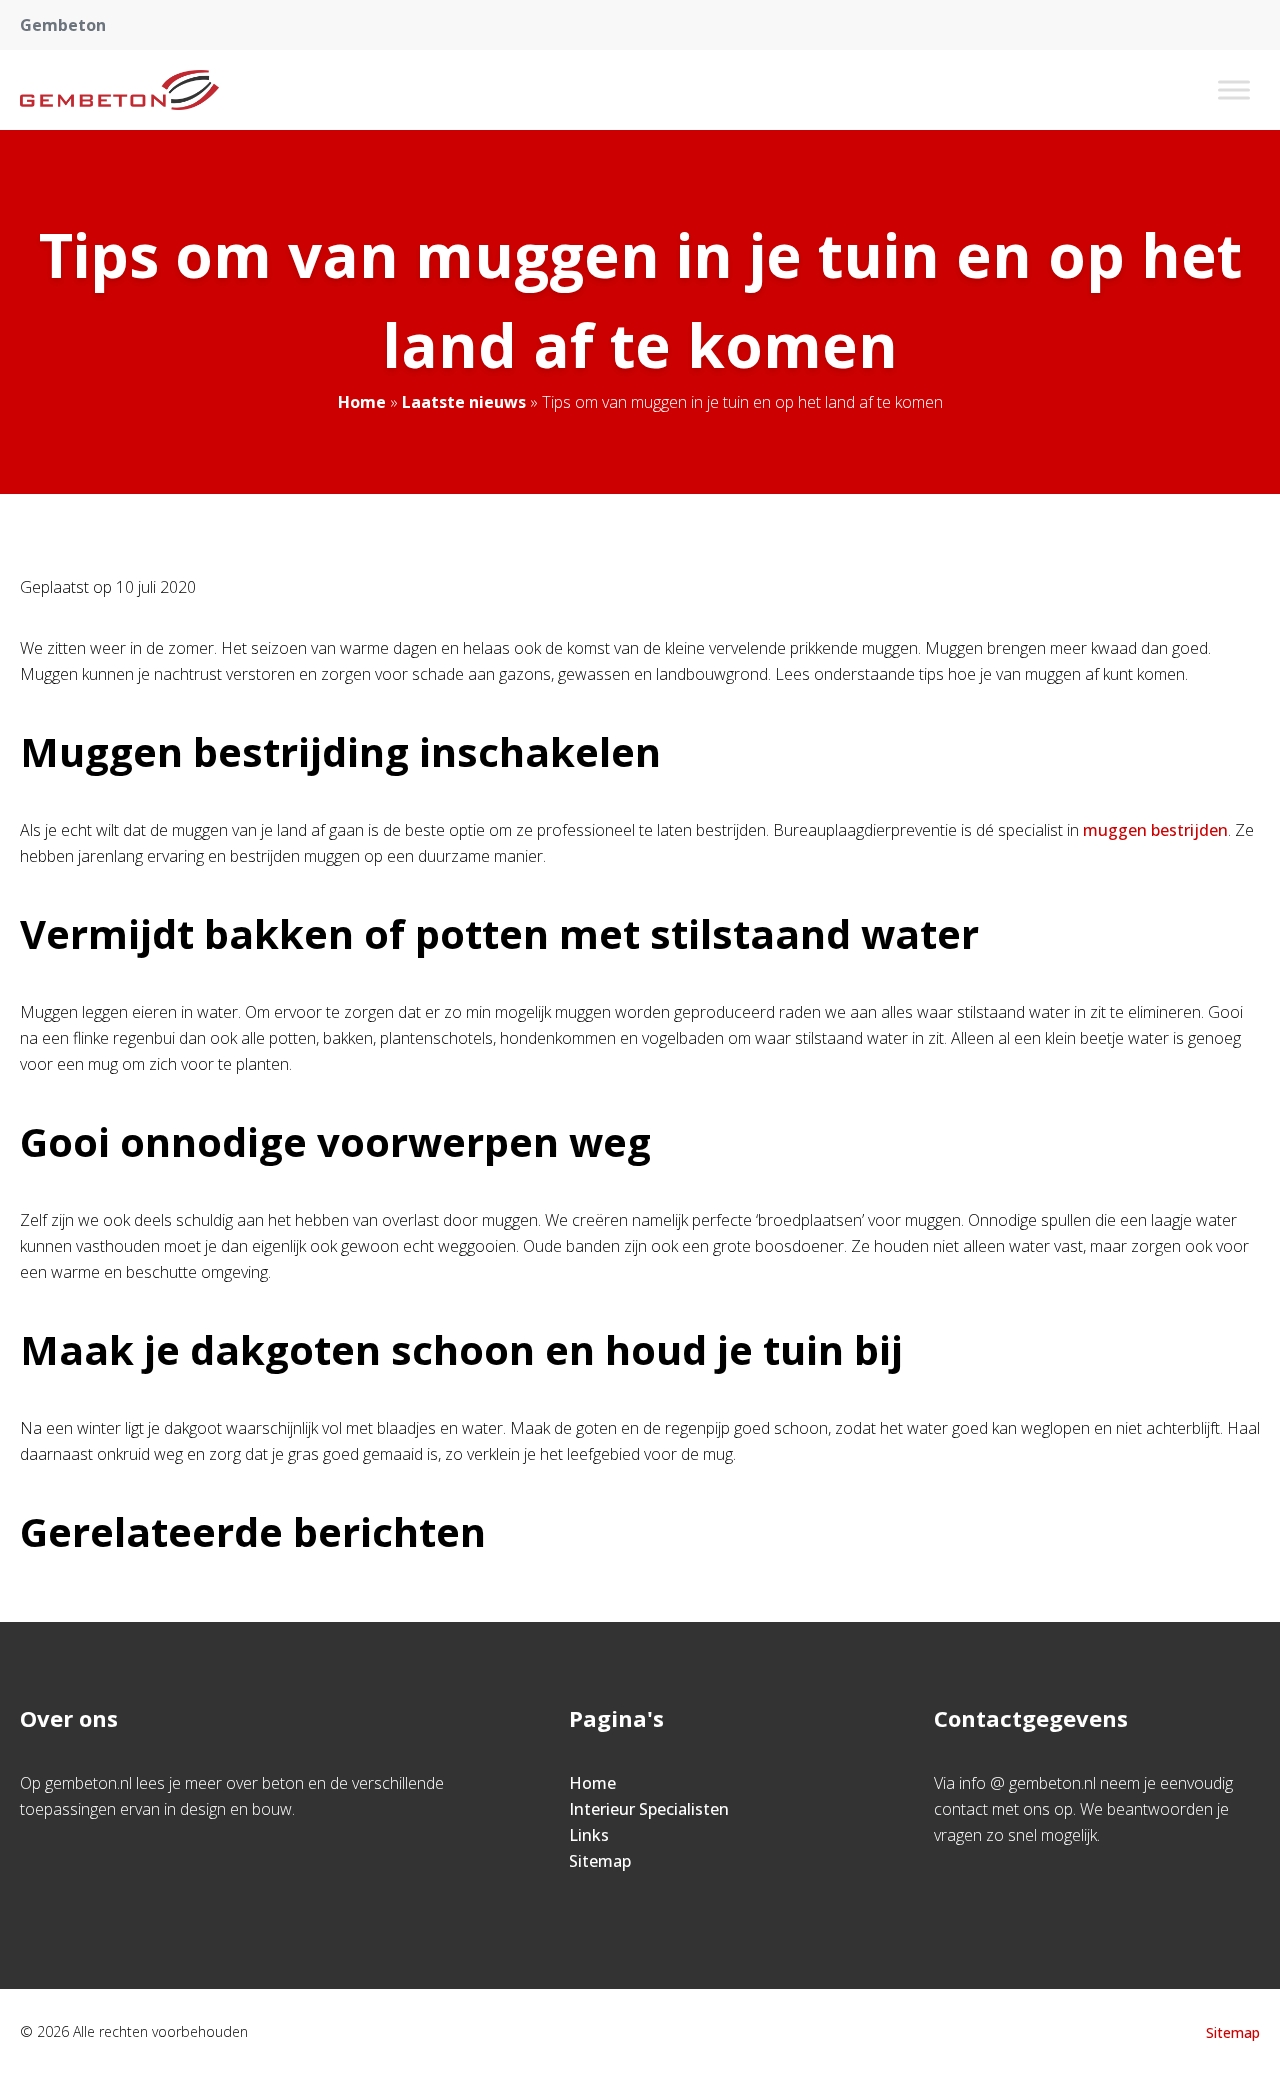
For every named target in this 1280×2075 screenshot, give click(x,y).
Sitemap (600, 1861)
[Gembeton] (119, 90)
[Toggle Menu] (1234, 89)
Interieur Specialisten (649, 1809)
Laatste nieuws (464, 402)
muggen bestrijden (1155, 830)
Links (589, 1835)
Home (362, 402)
